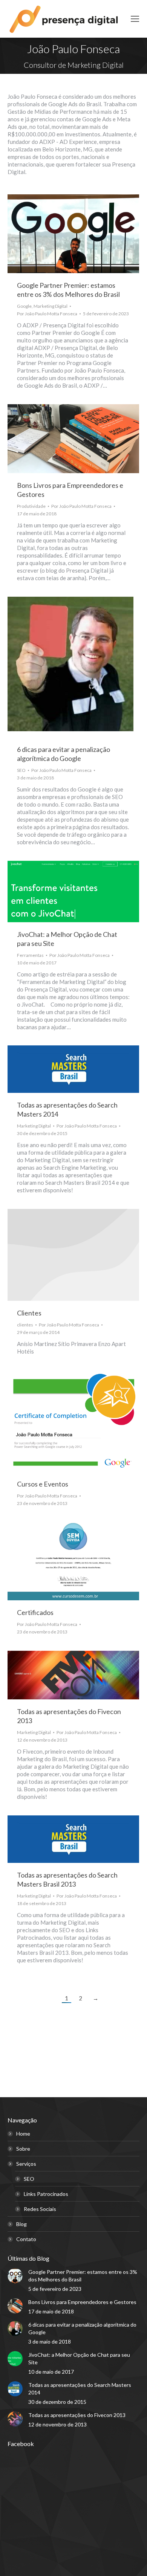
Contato (26, 2239)
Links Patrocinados (46, 2194)
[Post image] (15, 2276)
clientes (25, 1325)
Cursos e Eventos (43, 1484)
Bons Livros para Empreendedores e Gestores (82, 2302)
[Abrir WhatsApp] (129, 2557)
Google (24, 306)
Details (73, 1255)
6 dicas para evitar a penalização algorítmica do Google (82, 2328)
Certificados (35, 1612)
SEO (21, 770)
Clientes (29, 1313)
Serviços (26, 2164)
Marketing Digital (51, 306)
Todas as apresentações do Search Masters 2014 (80, 2389)
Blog (21, 2224)
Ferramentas (30, 955)
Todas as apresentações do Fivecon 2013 (77, 2415)
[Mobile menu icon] (135, 19)
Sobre (23, 2149)
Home (23, 2134)
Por (47, 314)
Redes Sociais (40, 2209)
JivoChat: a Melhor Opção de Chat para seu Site (79, 2358)
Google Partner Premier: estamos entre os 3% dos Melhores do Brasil (83, 2276)
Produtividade (31, 506)
